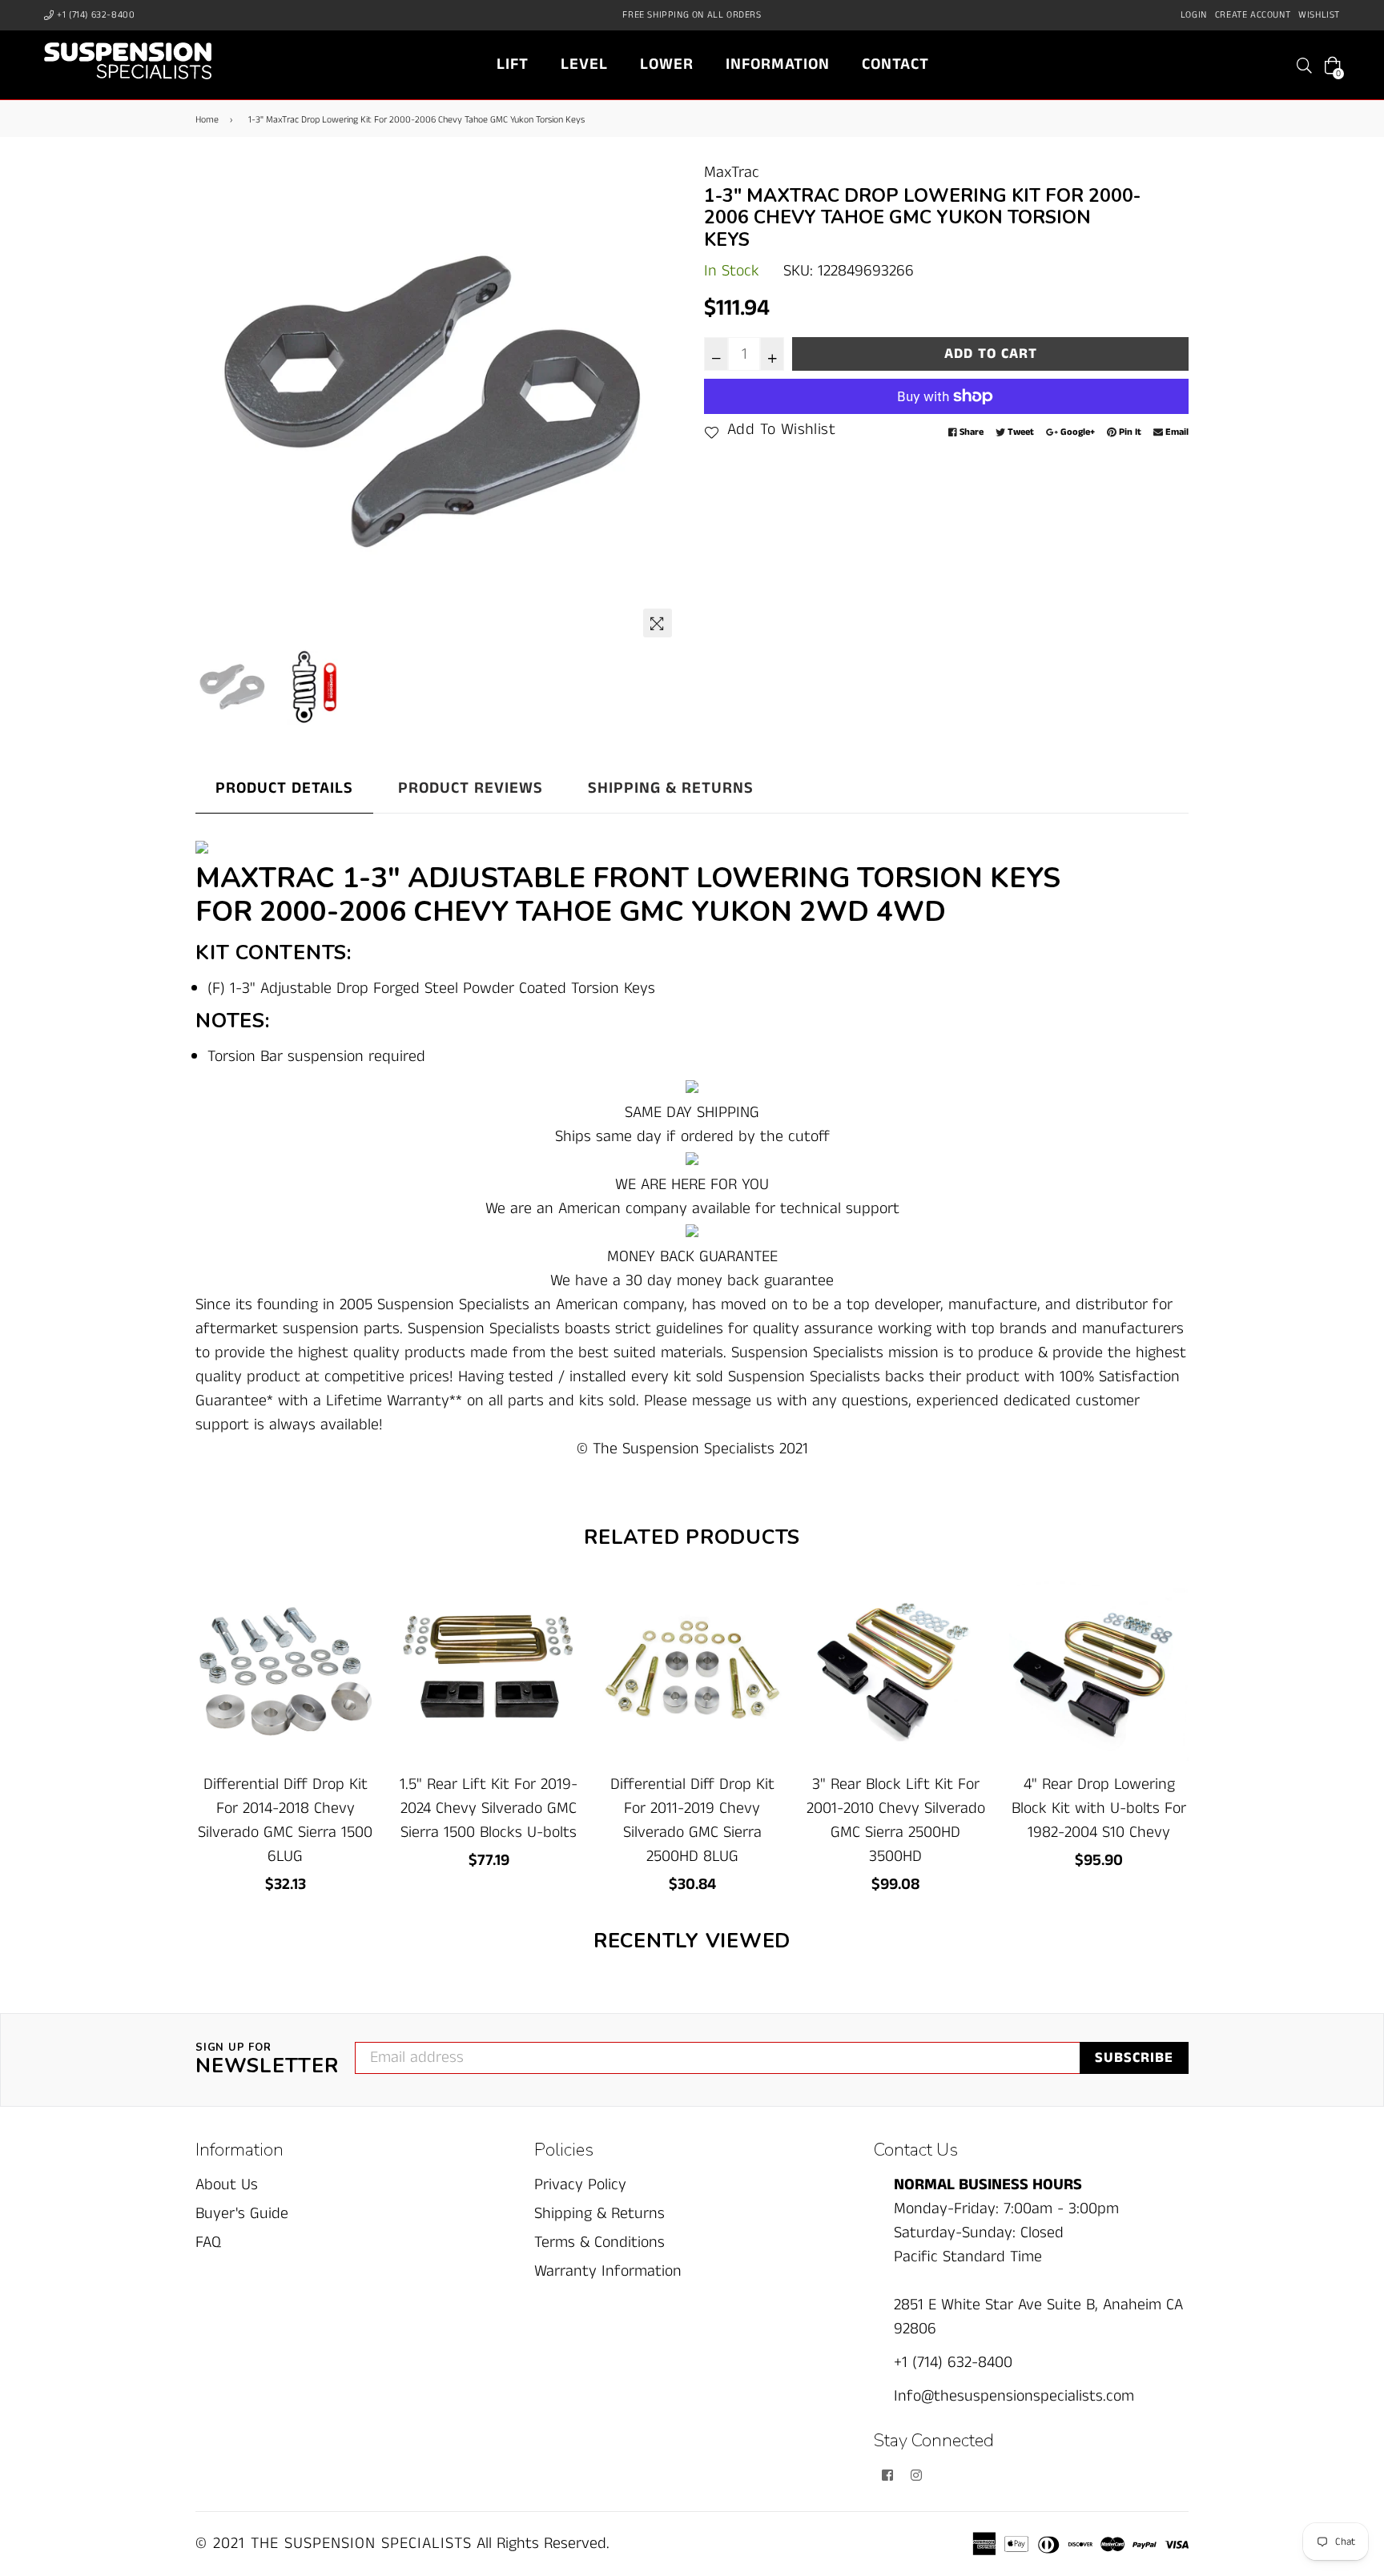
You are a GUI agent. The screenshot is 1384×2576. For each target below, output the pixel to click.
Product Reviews (471, 788)
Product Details (284, 788)
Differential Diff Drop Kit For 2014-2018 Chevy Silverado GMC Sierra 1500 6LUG (285, 1820)
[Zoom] (658, 623)
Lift (513, 64)
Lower (667, 64)
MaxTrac (732, 173)
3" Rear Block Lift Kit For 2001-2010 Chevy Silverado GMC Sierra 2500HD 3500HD (896, 1820)
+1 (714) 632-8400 (95, 15)
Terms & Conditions (599, 2242)
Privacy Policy (580, 2185)
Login (1194, 15)
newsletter (267, 2060)
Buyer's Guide (242, 2214)
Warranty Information (608, 2271)
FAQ (208, 2242)
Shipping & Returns (671, 788)
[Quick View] (357, 1620)
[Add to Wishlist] (357, 1652)
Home (207, 120)
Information (778, 64)
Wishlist (1319, 15)
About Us (227, 2185)
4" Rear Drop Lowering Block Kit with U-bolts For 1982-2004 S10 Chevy (1099, 1808)
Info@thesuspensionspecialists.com (1014, 2396)
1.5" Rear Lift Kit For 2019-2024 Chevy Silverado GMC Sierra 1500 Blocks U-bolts (489, 1808)
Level (584, 64)
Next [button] (660, 403)
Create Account (1253, 15)
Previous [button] (215, 403)
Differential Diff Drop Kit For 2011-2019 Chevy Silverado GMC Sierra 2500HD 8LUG (692, 1820)
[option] (438, 403)
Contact (895, 64)
